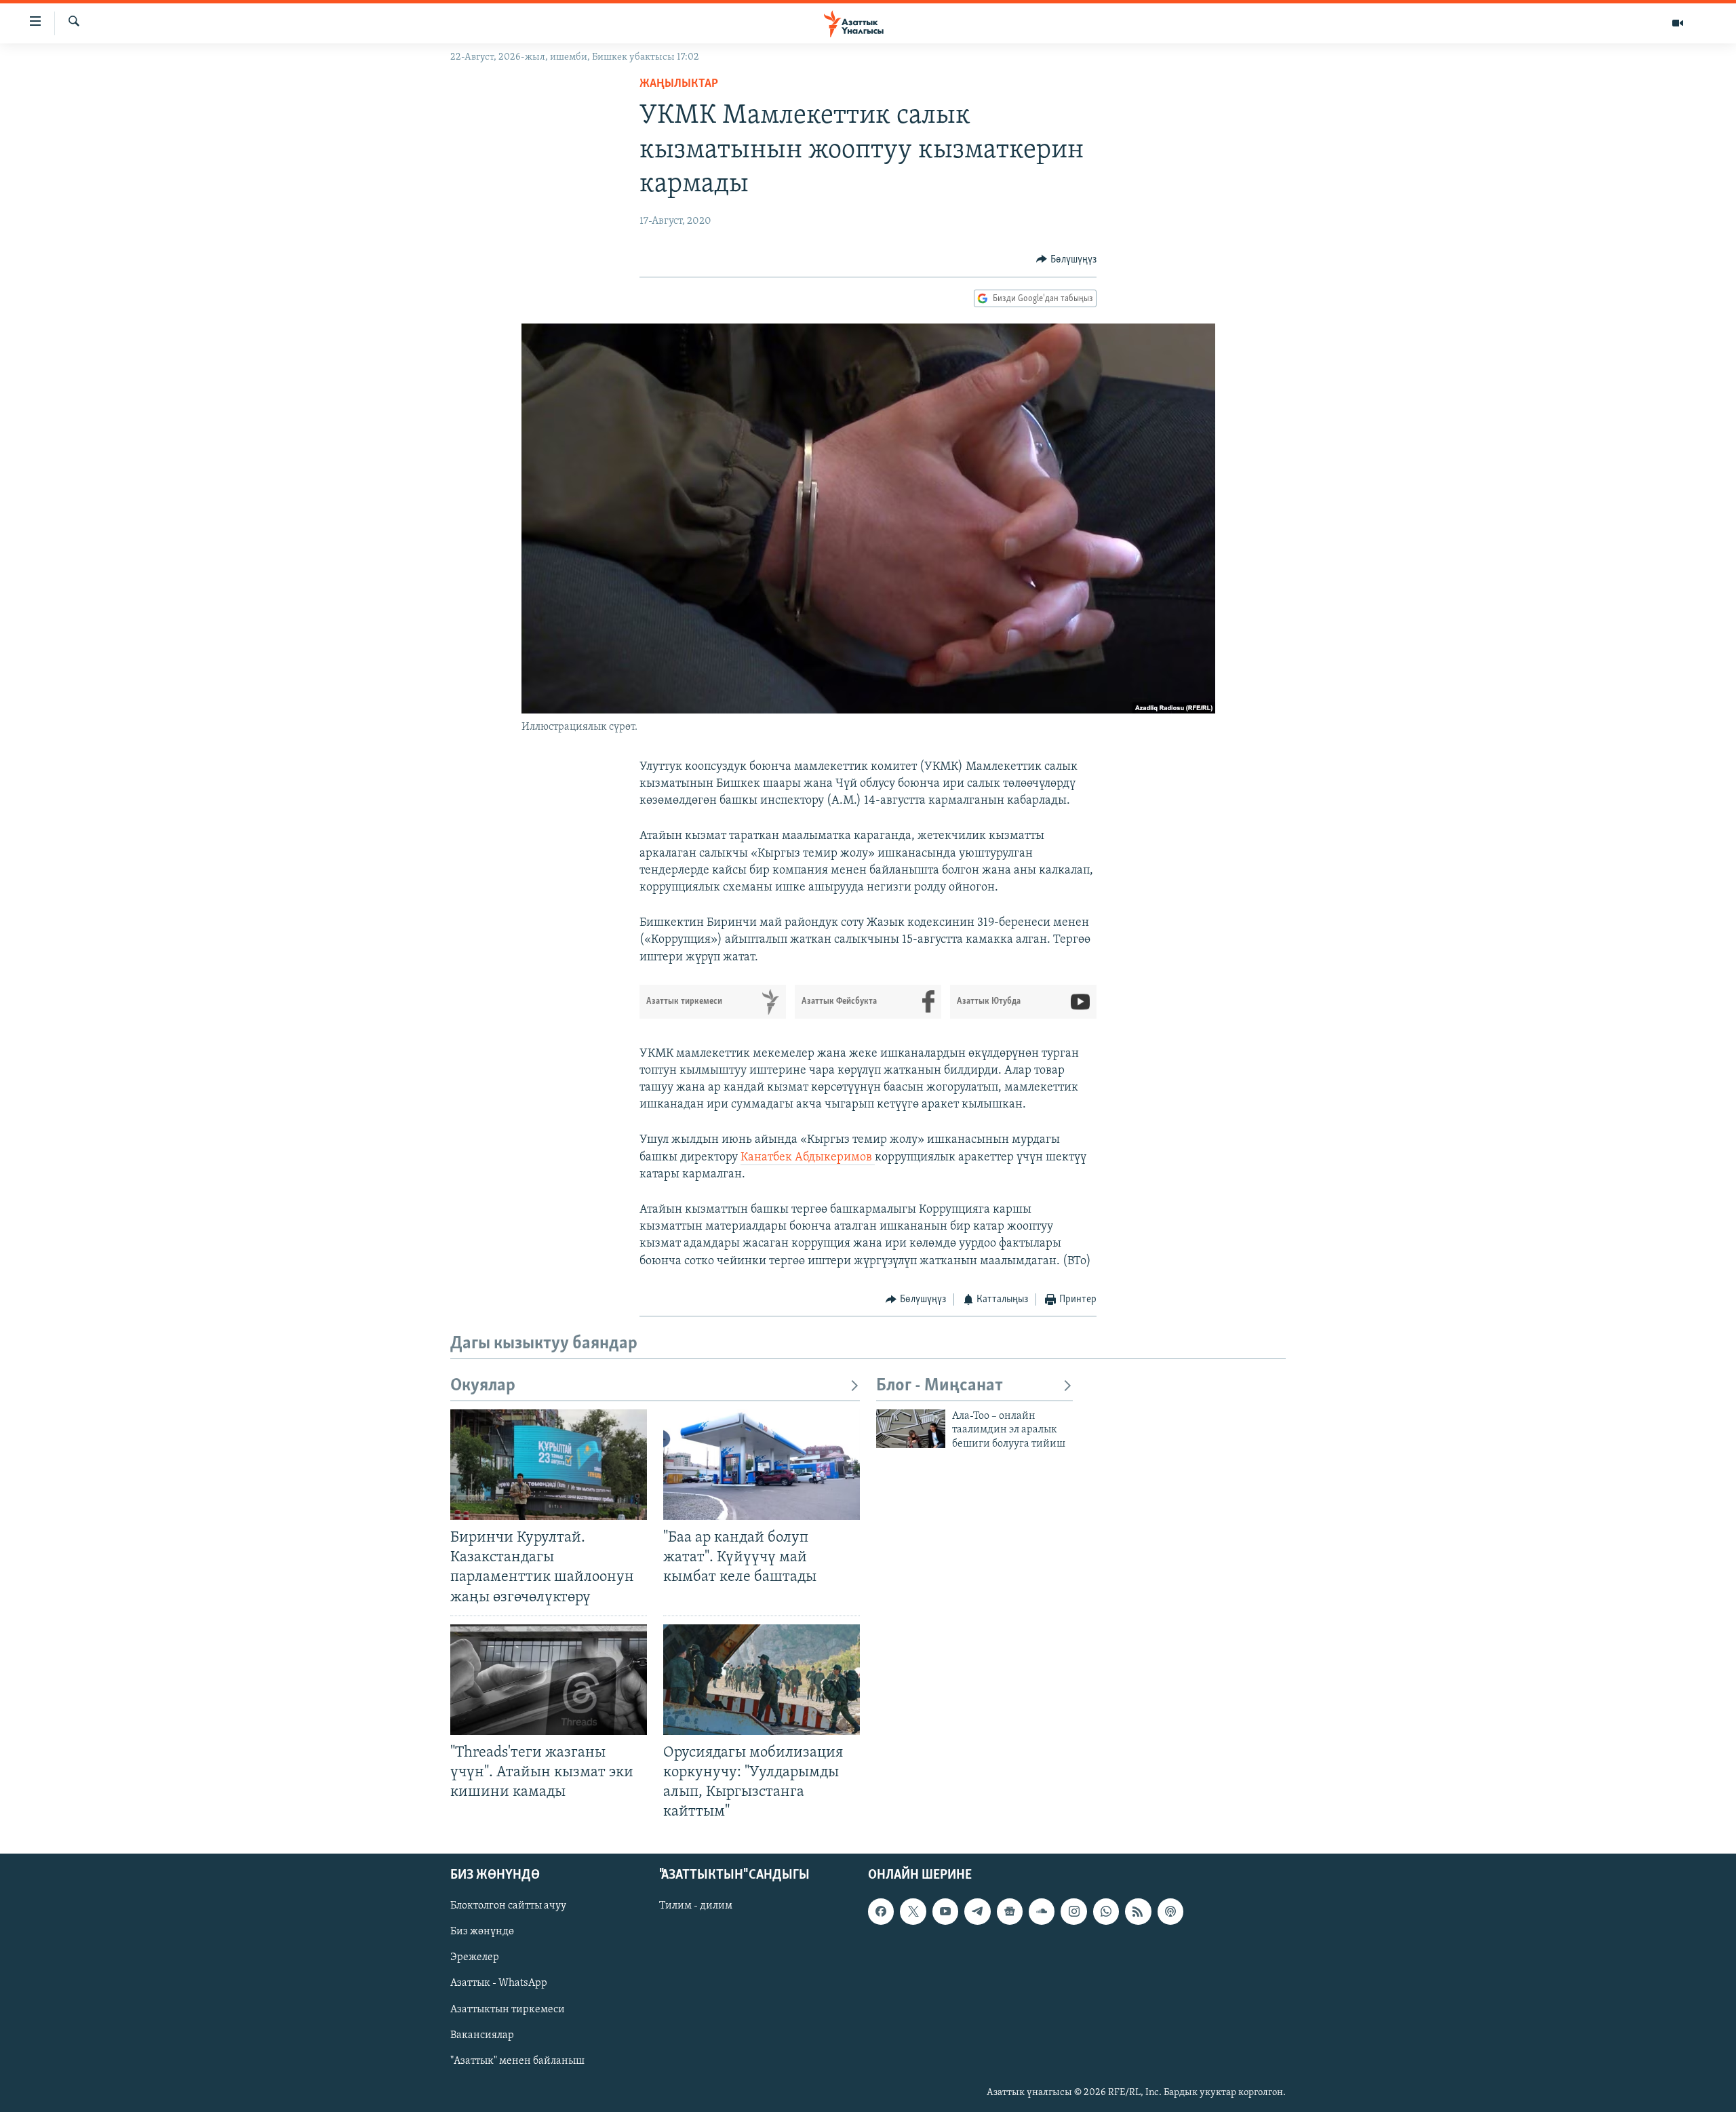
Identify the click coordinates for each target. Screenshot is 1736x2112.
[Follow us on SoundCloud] (1042, 1912)
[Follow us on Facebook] (881, 1912)
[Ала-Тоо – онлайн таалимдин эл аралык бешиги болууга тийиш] (911, 1429)
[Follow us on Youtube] (945, 1912)
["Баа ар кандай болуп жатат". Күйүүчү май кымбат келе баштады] (762, 1465)
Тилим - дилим (696, 1906)
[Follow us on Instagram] (1073, 1912)
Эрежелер (475, 1958)
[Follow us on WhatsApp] (1106, 1912)
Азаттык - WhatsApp (499, 1984)
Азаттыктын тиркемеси (508, 2010)
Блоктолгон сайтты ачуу (508, 1906)
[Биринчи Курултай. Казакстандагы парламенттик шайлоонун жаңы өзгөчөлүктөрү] (549, 1465)
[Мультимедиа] (1678, 23)
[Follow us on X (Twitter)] (913, 1912)
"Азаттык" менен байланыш (517, 2061)
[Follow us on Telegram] (977, 1912)
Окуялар (483, 1386)
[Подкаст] (1170, 1912)
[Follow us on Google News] (1010, 1912)
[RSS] (1138, 1912)
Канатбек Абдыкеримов (808, 1158)
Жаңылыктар (679, 84)
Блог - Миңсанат (940, 1386)
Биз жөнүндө (482, 1932)
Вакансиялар (482, 2035)
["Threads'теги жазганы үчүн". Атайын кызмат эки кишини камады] (549, 1680)
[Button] (1066, 260)
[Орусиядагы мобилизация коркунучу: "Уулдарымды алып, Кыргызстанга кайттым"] (762, 1680)
